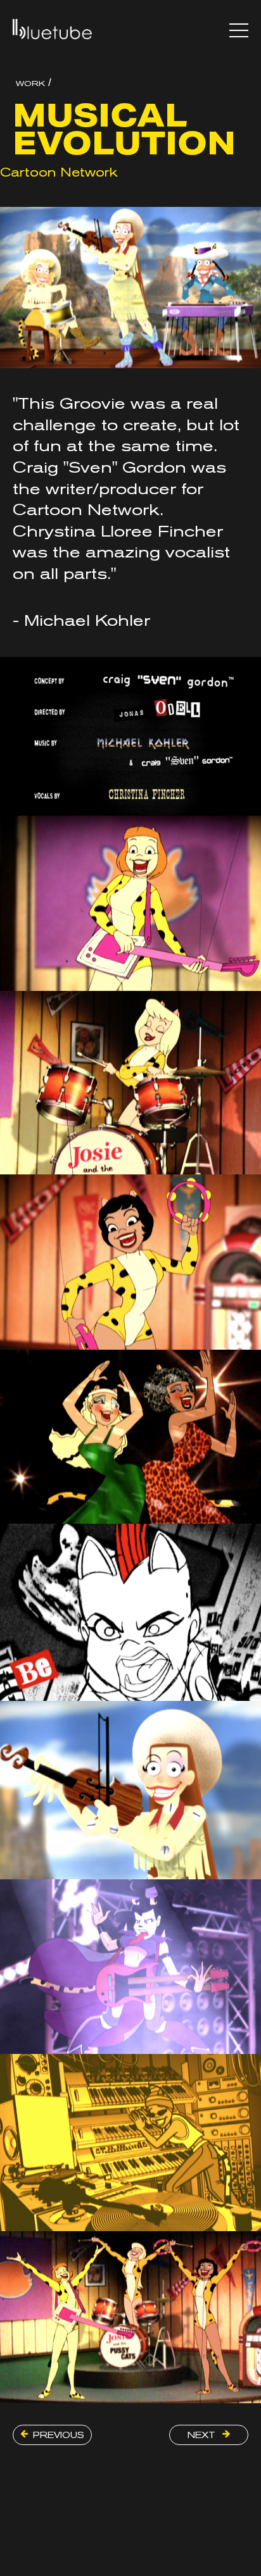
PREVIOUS (59, 2435)
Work (30, 84)
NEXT (203, 2435)
